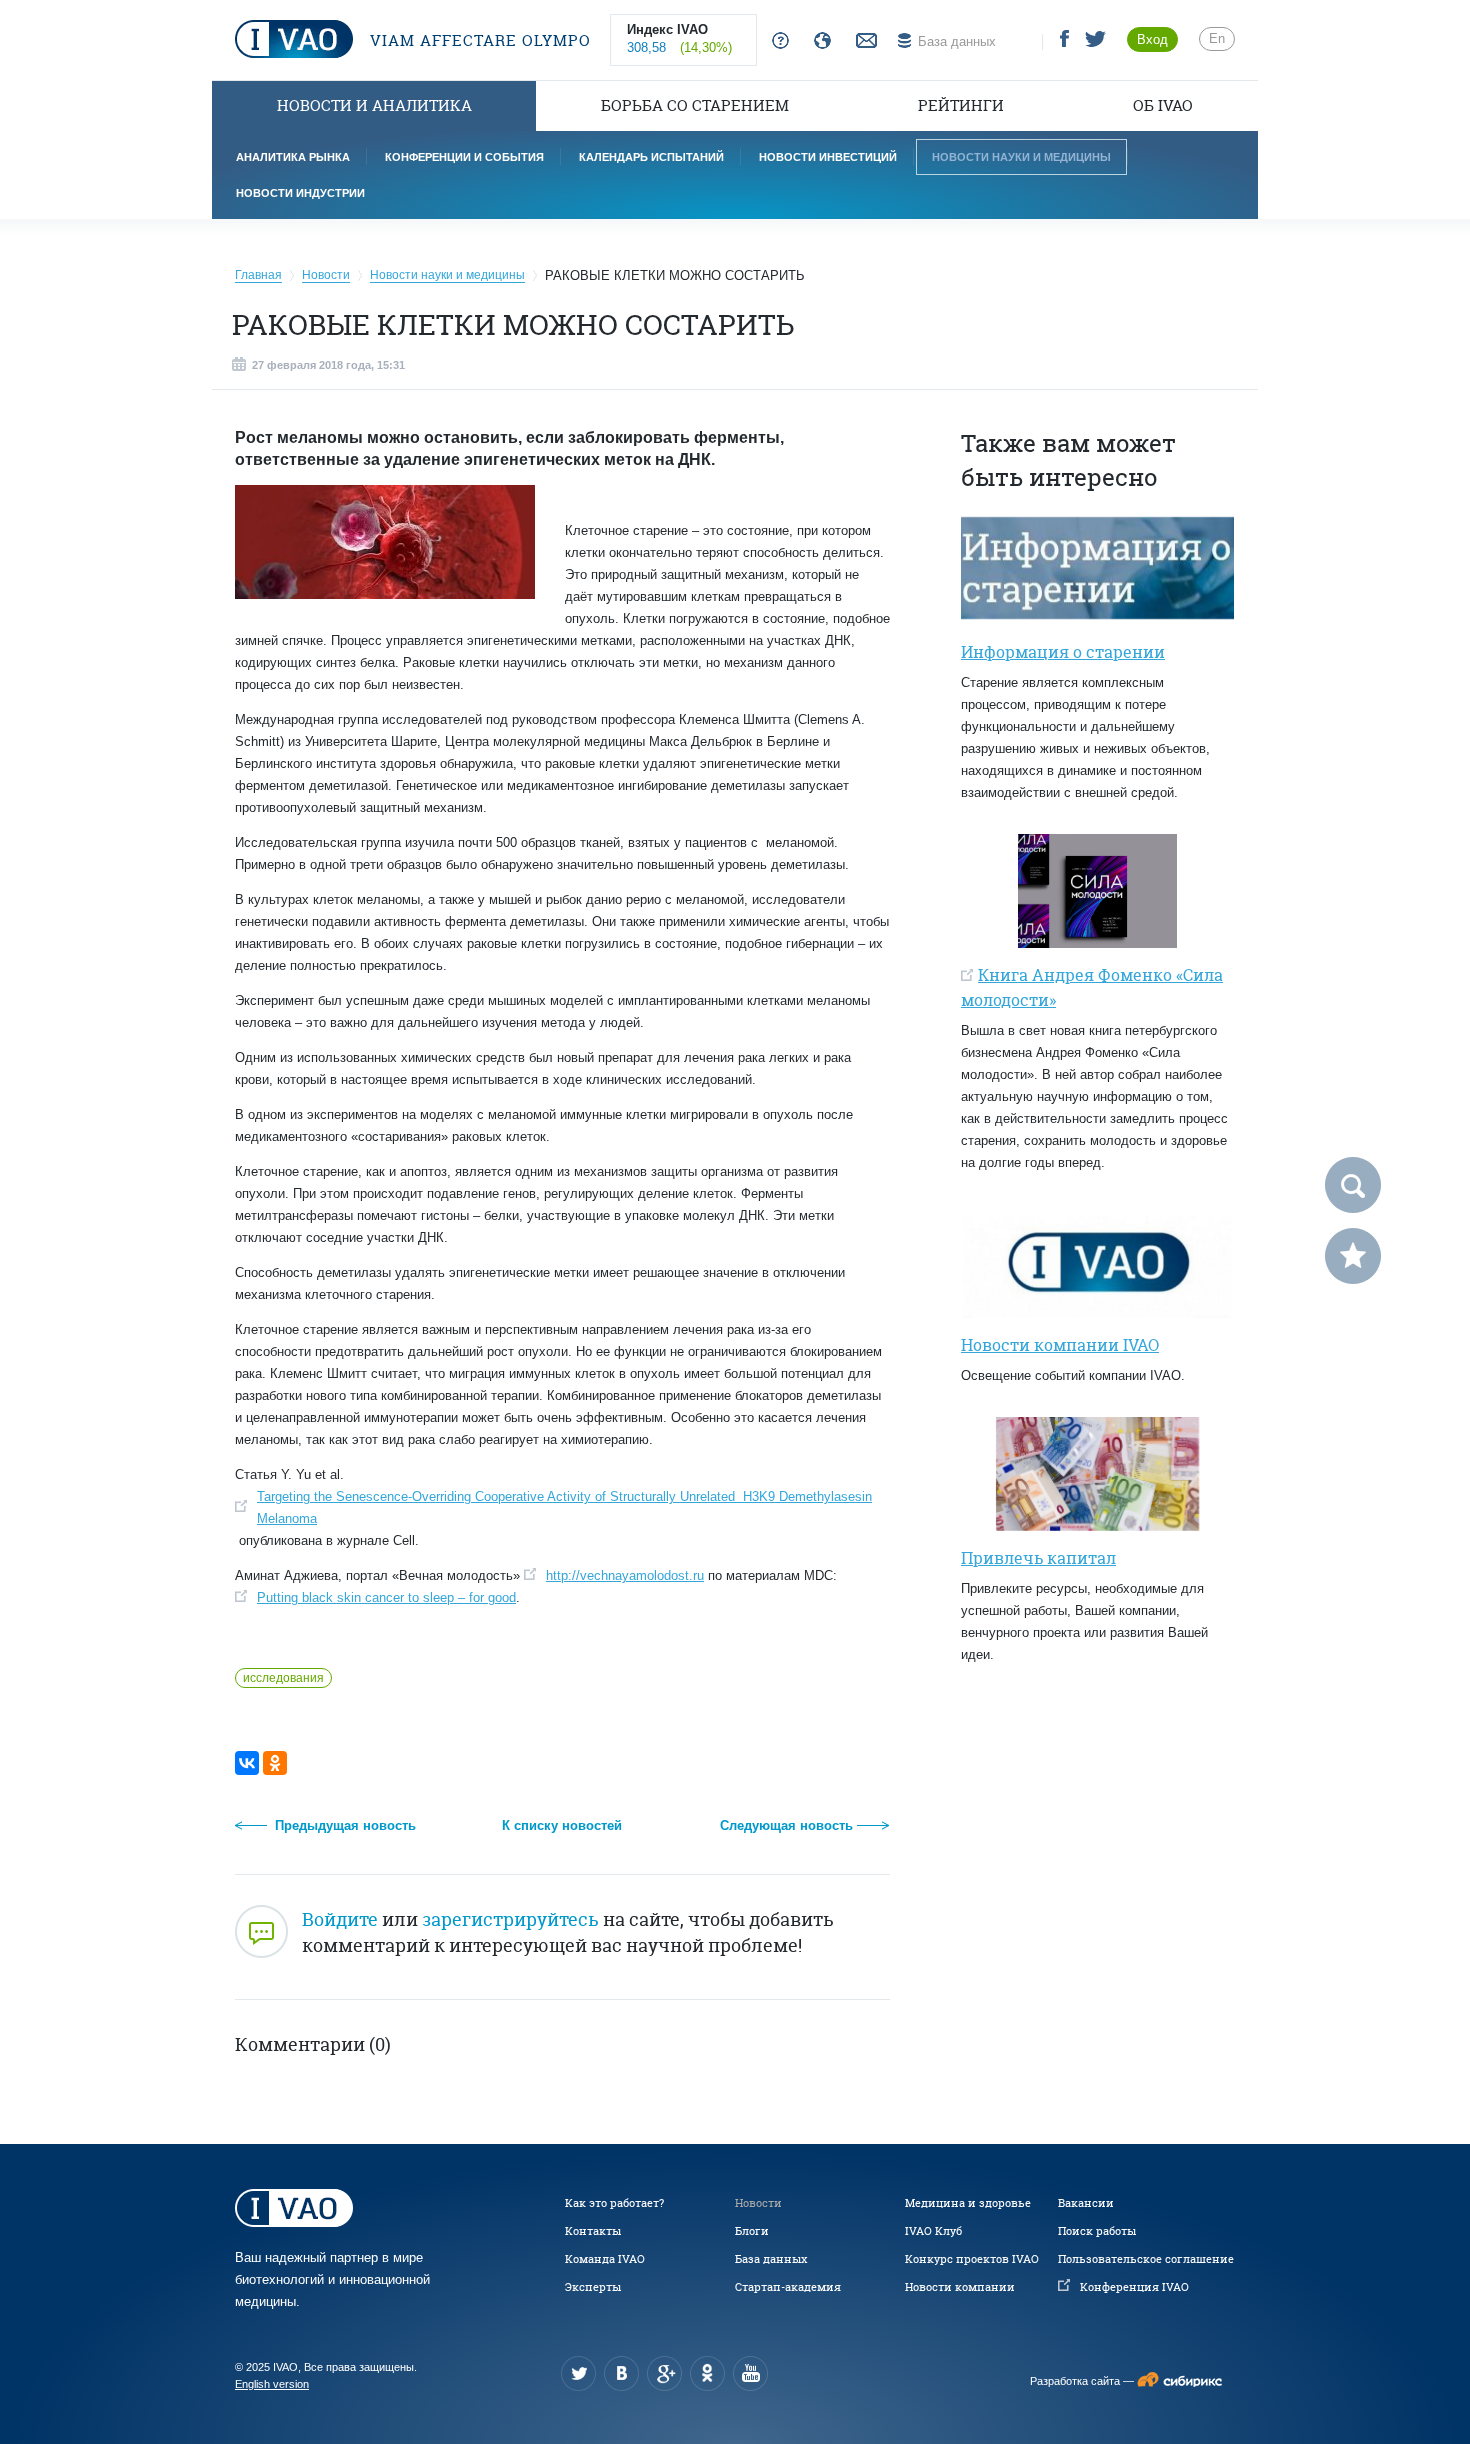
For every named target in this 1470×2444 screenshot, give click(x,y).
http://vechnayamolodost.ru (625, 1575)
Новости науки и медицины (1021, 157)
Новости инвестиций (828, 157)
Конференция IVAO (1134, 2287)
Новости (758, 2203)
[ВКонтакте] (247, 1763)
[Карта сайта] (818, 41)
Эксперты (593, 2287)
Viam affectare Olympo (478, 40)
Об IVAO (1163, 105)
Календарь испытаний (651, 157)
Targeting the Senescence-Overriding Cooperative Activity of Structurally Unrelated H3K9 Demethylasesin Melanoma (564, 1507)
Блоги (752, 2231)
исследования (283, 1678)
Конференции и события (464, 157)
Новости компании (960, 2287)
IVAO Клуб (933, 2231)
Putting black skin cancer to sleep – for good (386, 1597)
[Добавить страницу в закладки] (1353, 1256)
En (1217, 38)
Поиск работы (1097, 2231)
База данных (771, 2259)
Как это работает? (614, 2203)
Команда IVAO (605, 2259)
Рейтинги (961, 105)
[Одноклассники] (275, 1763)
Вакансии (1086, 2203)
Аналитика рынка (293, 157)
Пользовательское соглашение (1146, 2259)
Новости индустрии (300, 193)
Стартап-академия (788, 2287)
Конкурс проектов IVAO (972, 2259)
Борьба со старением (695, 105)
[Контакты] (864, 41)
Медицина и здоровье (968, 2203)
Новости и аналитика (374, 105)
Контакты (593, 2231)
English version (272, 2384)
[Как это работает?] (776, 41)
